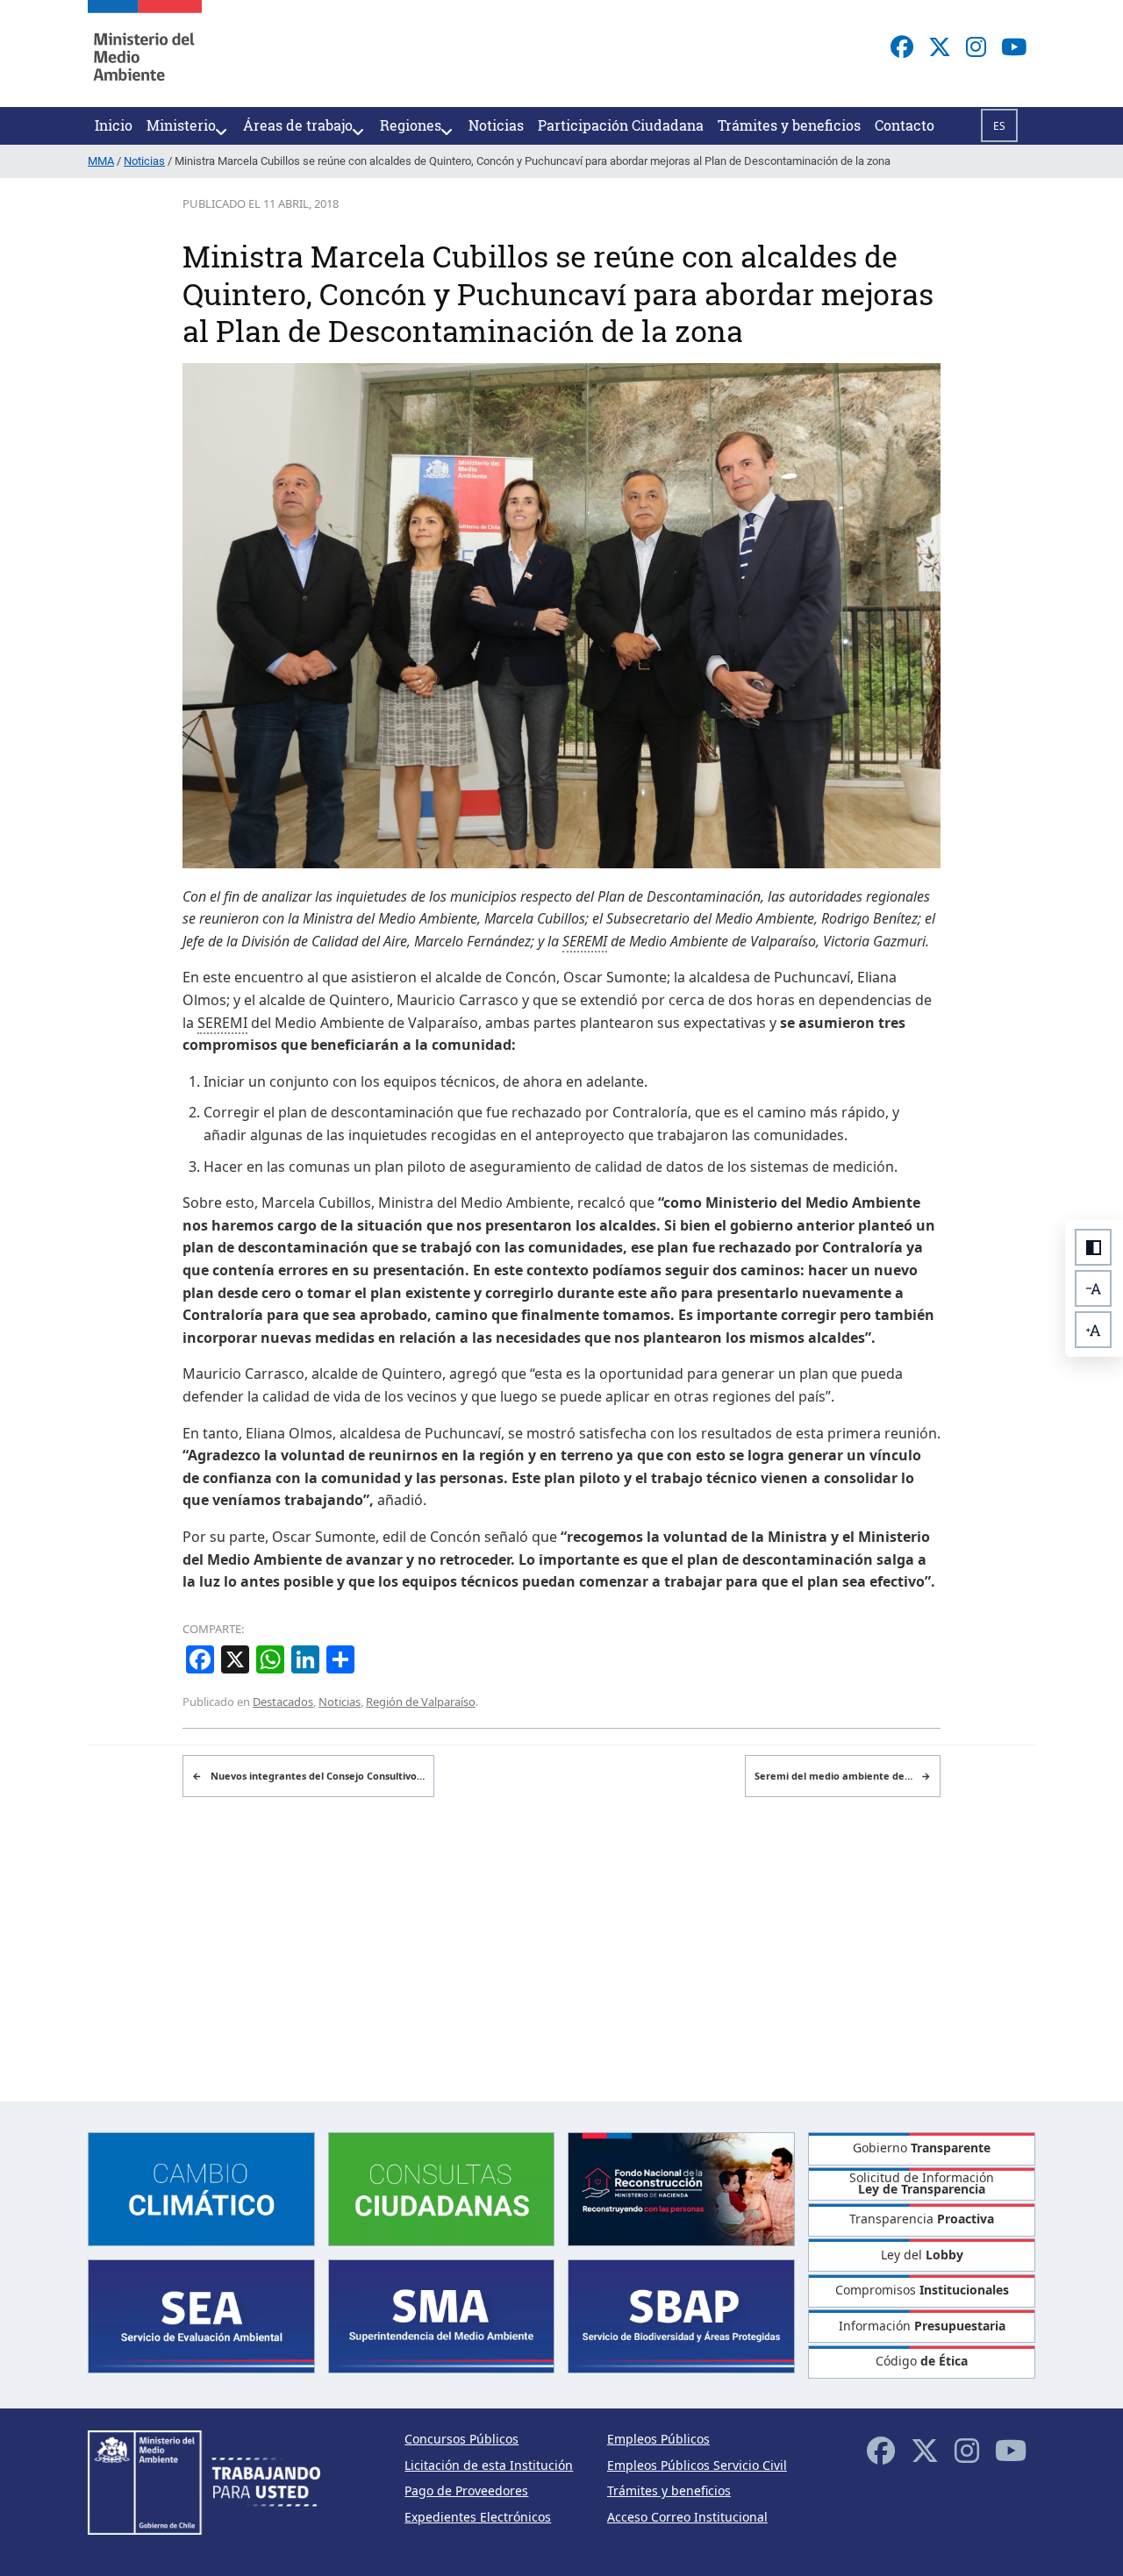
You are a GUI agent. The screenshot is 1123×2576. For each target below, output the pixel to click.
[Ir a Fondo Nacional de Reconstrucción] (681, 2187)
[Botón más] (1093, 1330)
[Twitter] (940, 46)
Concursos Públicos (461, 2439)
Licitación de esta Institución (489, 2465)
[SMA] (442, 2315)
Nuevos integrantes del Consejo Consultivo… (308, 1776)
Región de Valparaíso (421, 1702)
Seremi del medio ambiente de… (843, 1776)
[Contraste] (1093, 1247)
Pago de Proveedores (466, 2490)
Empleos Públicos (658, 2439)
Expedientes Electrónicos (478, 2517)
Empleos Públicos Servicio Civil (697, 2465)
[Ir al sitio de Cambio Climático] (201, 2187)
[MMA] (145, 54)
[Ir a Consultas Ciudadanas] (442, 2187)
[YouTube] (1014, 46)
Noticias (340, 1702)
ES (999, 126)
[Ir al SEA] (201, 2315)
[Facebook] (902, 46)
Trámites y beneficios (669, 2490)
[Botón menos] (1093, 1288)
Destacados (283, 1702)
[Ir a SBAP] (681, 2315)
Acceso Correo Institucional (687, 2517)
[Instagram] (976, 46)
